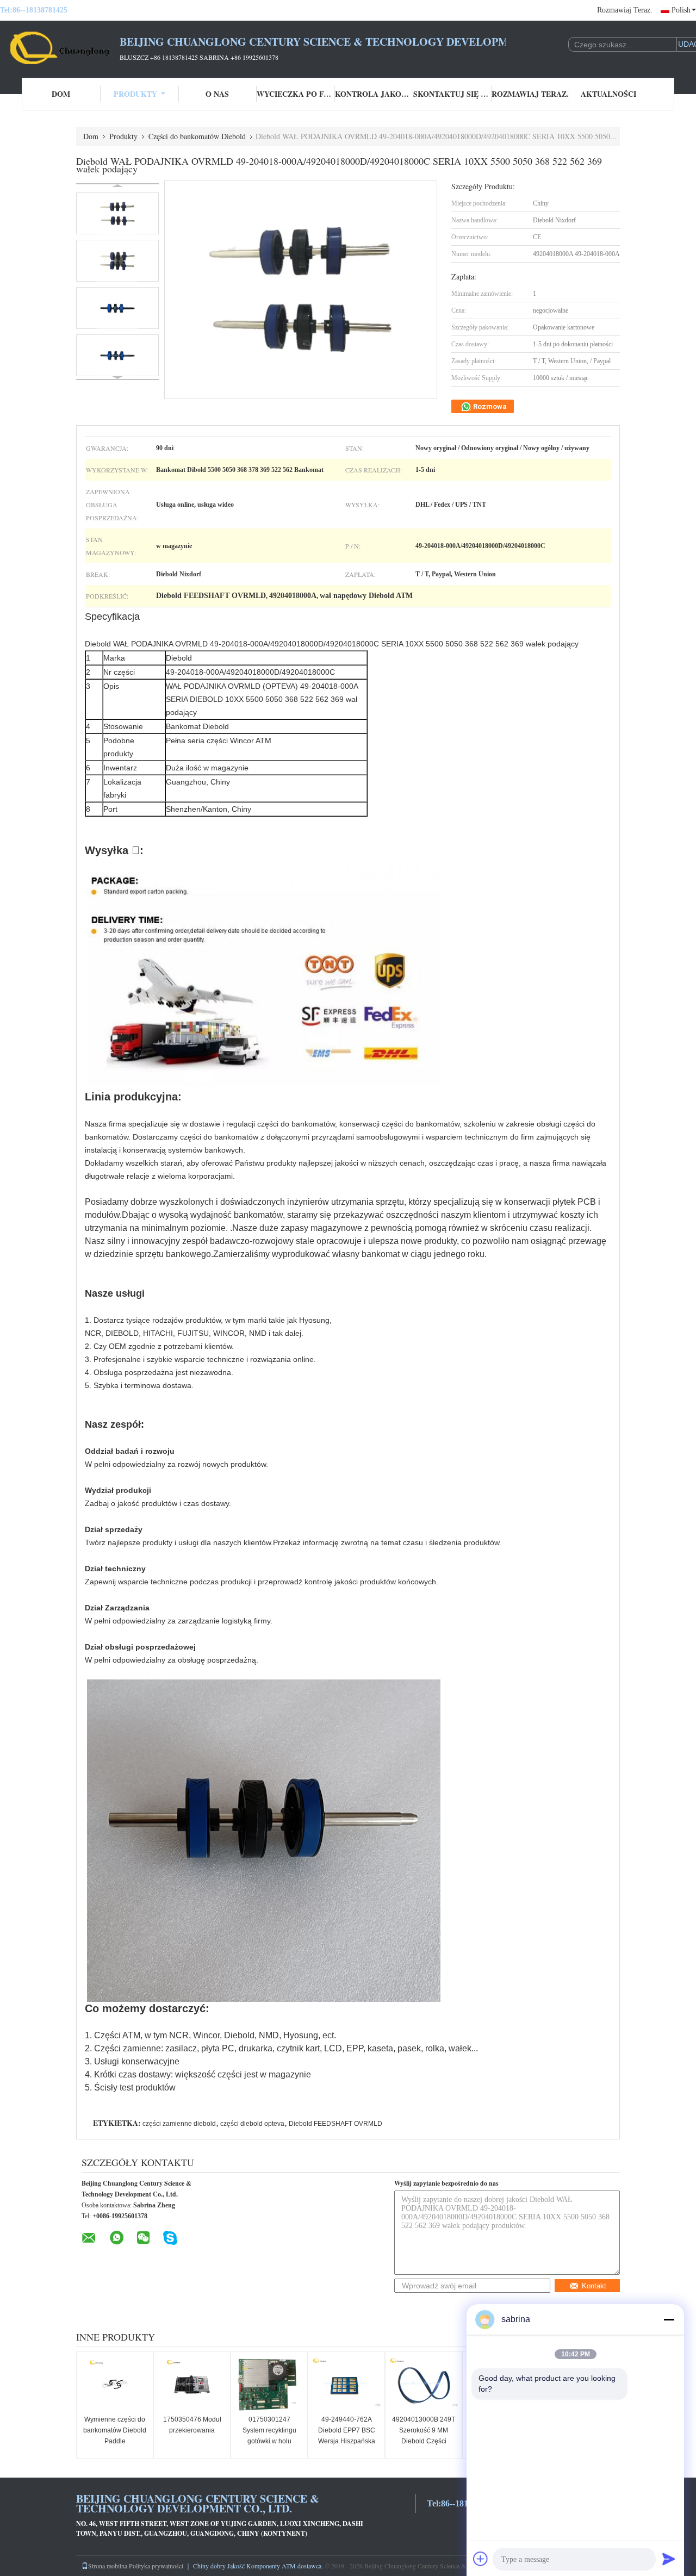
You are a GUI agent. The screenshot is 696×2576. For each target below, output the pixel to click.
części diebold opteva (252, 2124)
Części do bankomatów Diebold (197, 136)
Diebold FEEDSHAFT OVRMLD (335, 2124)
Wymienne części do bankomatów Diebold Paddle (115, 2430)
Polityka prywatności (156, 2566)
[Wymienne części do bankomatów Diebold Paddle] (115, 2385)
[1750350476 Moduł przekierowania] (192, 2385)
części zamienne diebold (179, 2124)
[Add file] (481, 2559)
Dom (61, 94)
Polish (681, 10)
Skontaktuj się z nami (452, 94)
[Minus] (669, 2319)
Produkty (135, 94)
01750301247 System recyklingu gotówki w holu (269, 2430)
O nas (217, 94)
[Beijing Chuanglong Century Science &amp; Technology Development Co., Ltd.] (60, 48)
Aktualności (608, 94)
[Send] (669, 2559)
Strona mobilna (108, 2566)
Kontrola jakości (374, 94)
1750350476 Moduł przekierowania (192, 2425)
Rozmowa (489, 406)
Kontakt (594, 2286)
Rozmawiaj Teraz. (625, 10)
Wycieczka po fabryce (296, 94)
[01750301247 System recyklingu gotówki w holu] (269, 2385)
